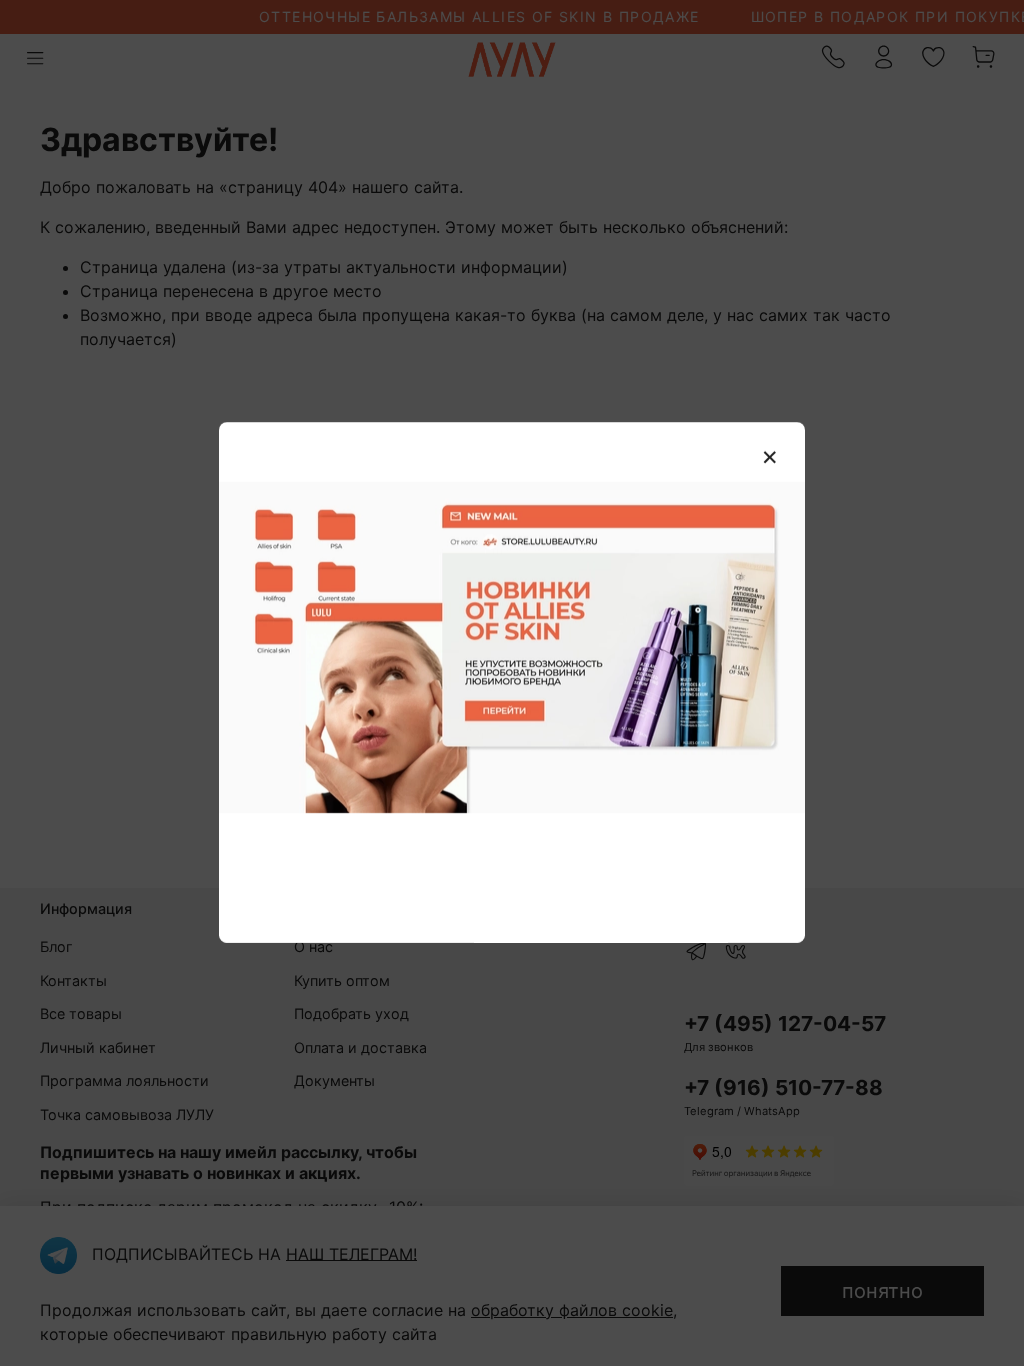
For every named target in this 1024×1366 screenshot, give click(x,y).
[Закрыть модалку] (770, 458)
